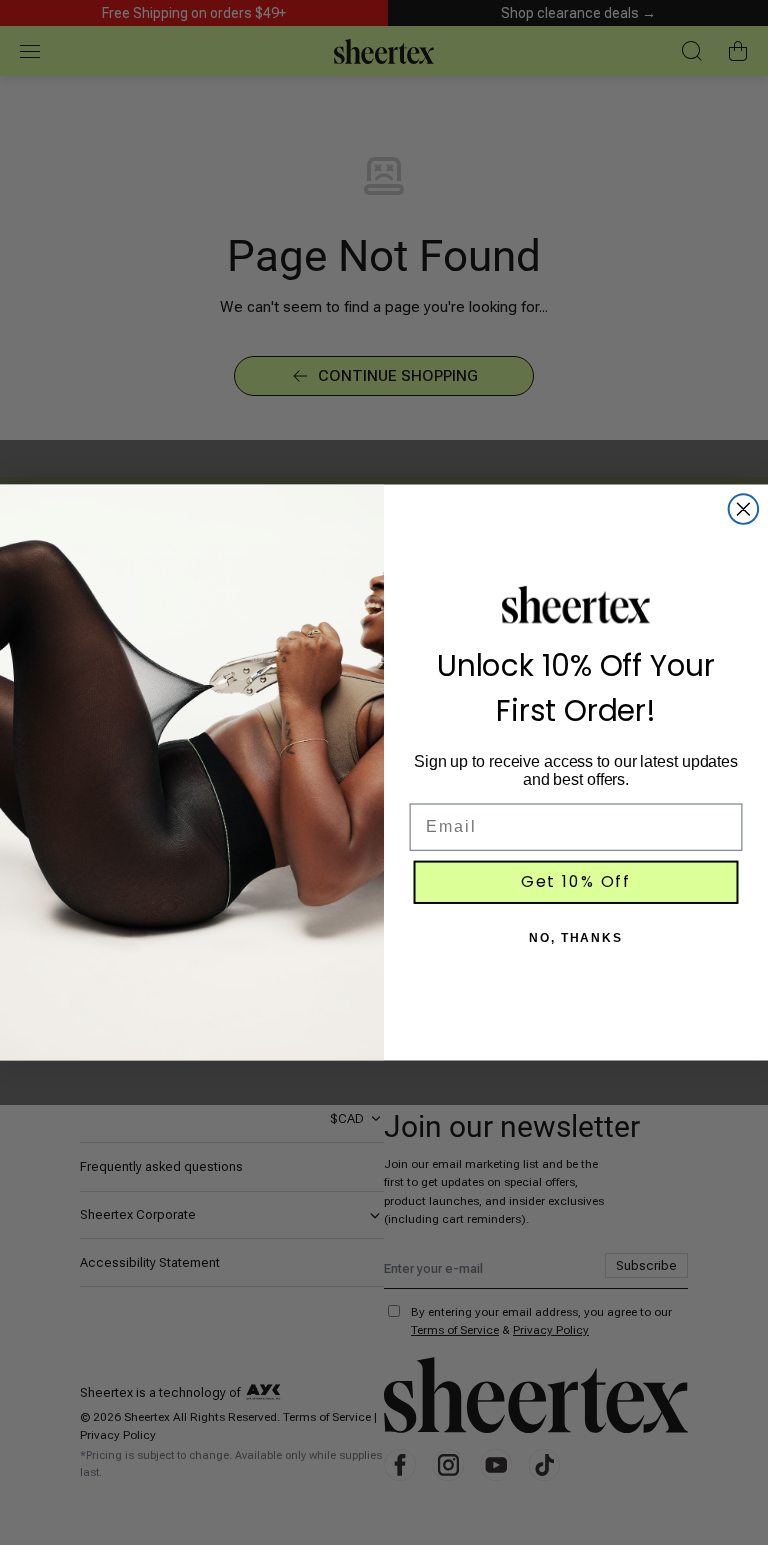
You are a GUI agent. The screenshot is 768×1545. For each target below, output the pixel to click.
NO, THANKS (576, 939)
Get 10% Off (576, 882)
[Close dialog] (744, 510)
